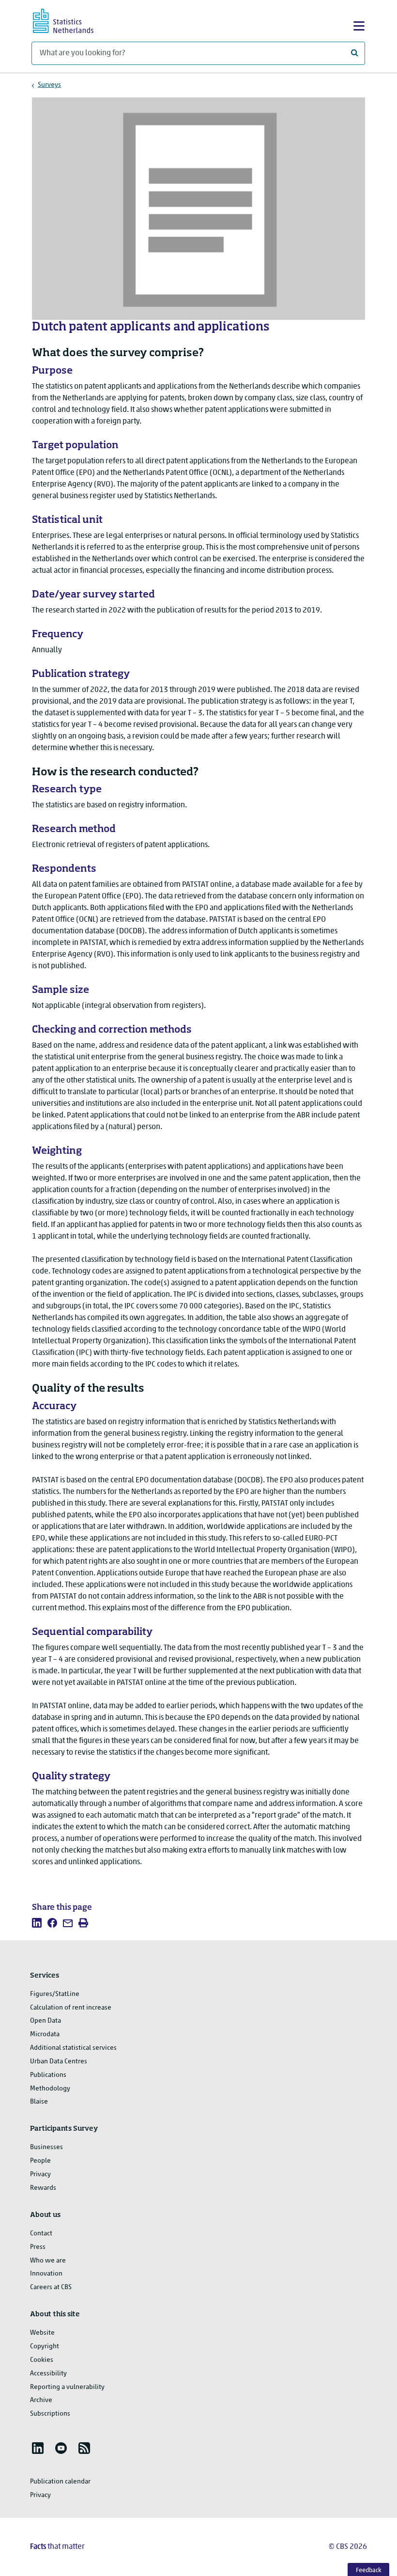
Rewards (43, 2188)
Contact (41, 2234)
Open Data (46, 2021)
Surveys (49, 85)
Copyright (45, 2347)
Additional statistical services (73, 2048)
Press (38, 2247)
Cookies (42, 2360)
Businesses (46, 2147)
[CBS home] (72, 20)
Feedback (369, 2570)
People (40, 2161)
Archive (41, 2400)
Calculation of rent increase (71, 2008)
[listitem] (37, 1923)
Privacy (40, 2175)
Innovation (46, 2274)
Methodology (50, 2089)
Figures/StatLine (55, 1994)
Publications (48, 2075)
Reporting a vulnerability (67, 2387)
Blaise (39, 2102)
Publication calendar (60, 2482)
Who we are (48, 2261)
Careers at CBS (51, 2287)
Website (42, 2333)
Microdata (45, 2034)
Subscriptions (50, 2414)
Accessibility (48, 2374)
